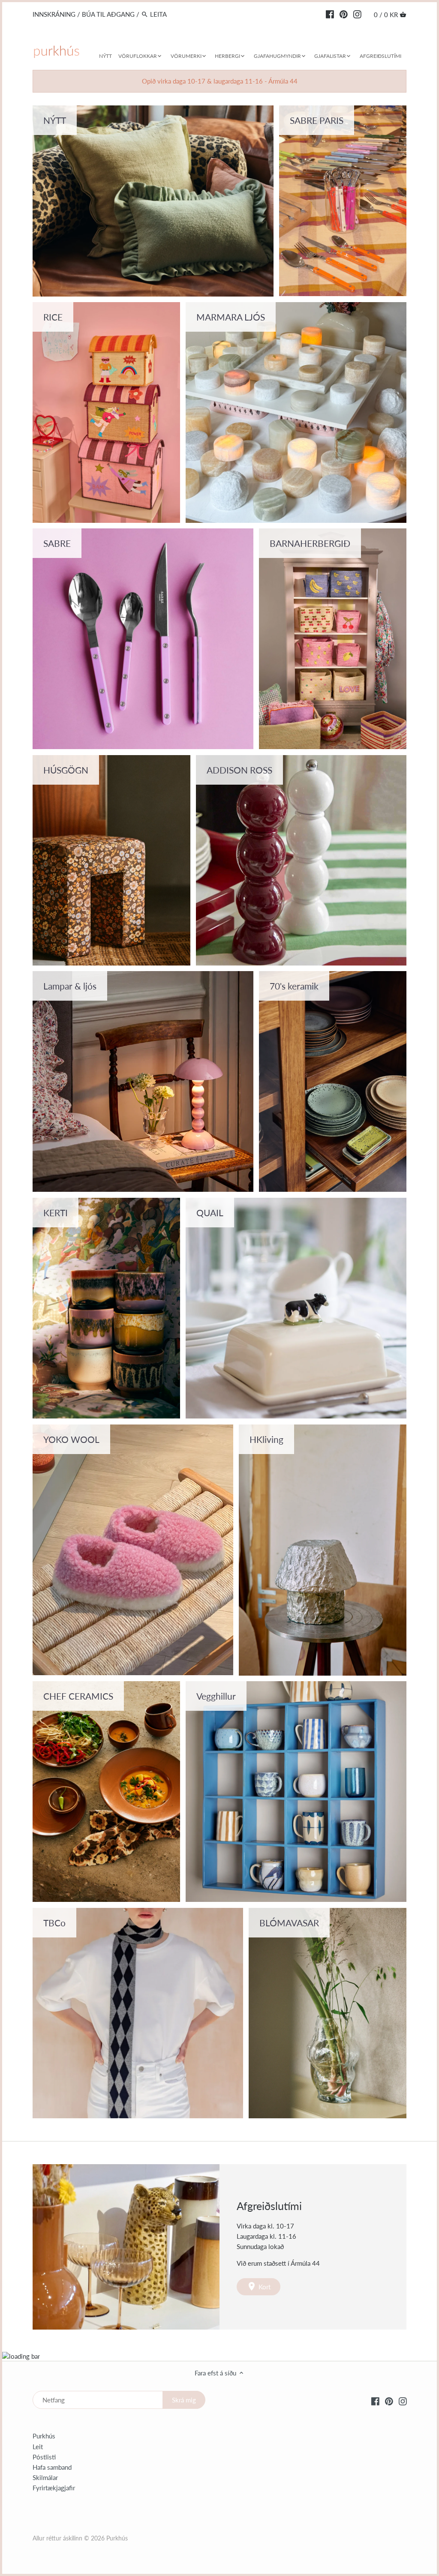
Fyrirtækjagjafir (54, 2488)
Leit (38, 2447)
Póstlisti (44, 2457)
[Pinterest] (344, 14)
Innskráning (54, 14)
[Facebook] (330, 14)
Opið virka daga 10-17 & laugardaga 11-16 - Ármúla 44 (220, 81)
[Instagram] (357, 14)
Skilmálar (45, 2477)
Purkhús (44, 2436)
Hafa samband (52, 2467)
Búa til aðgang (108, 14)
